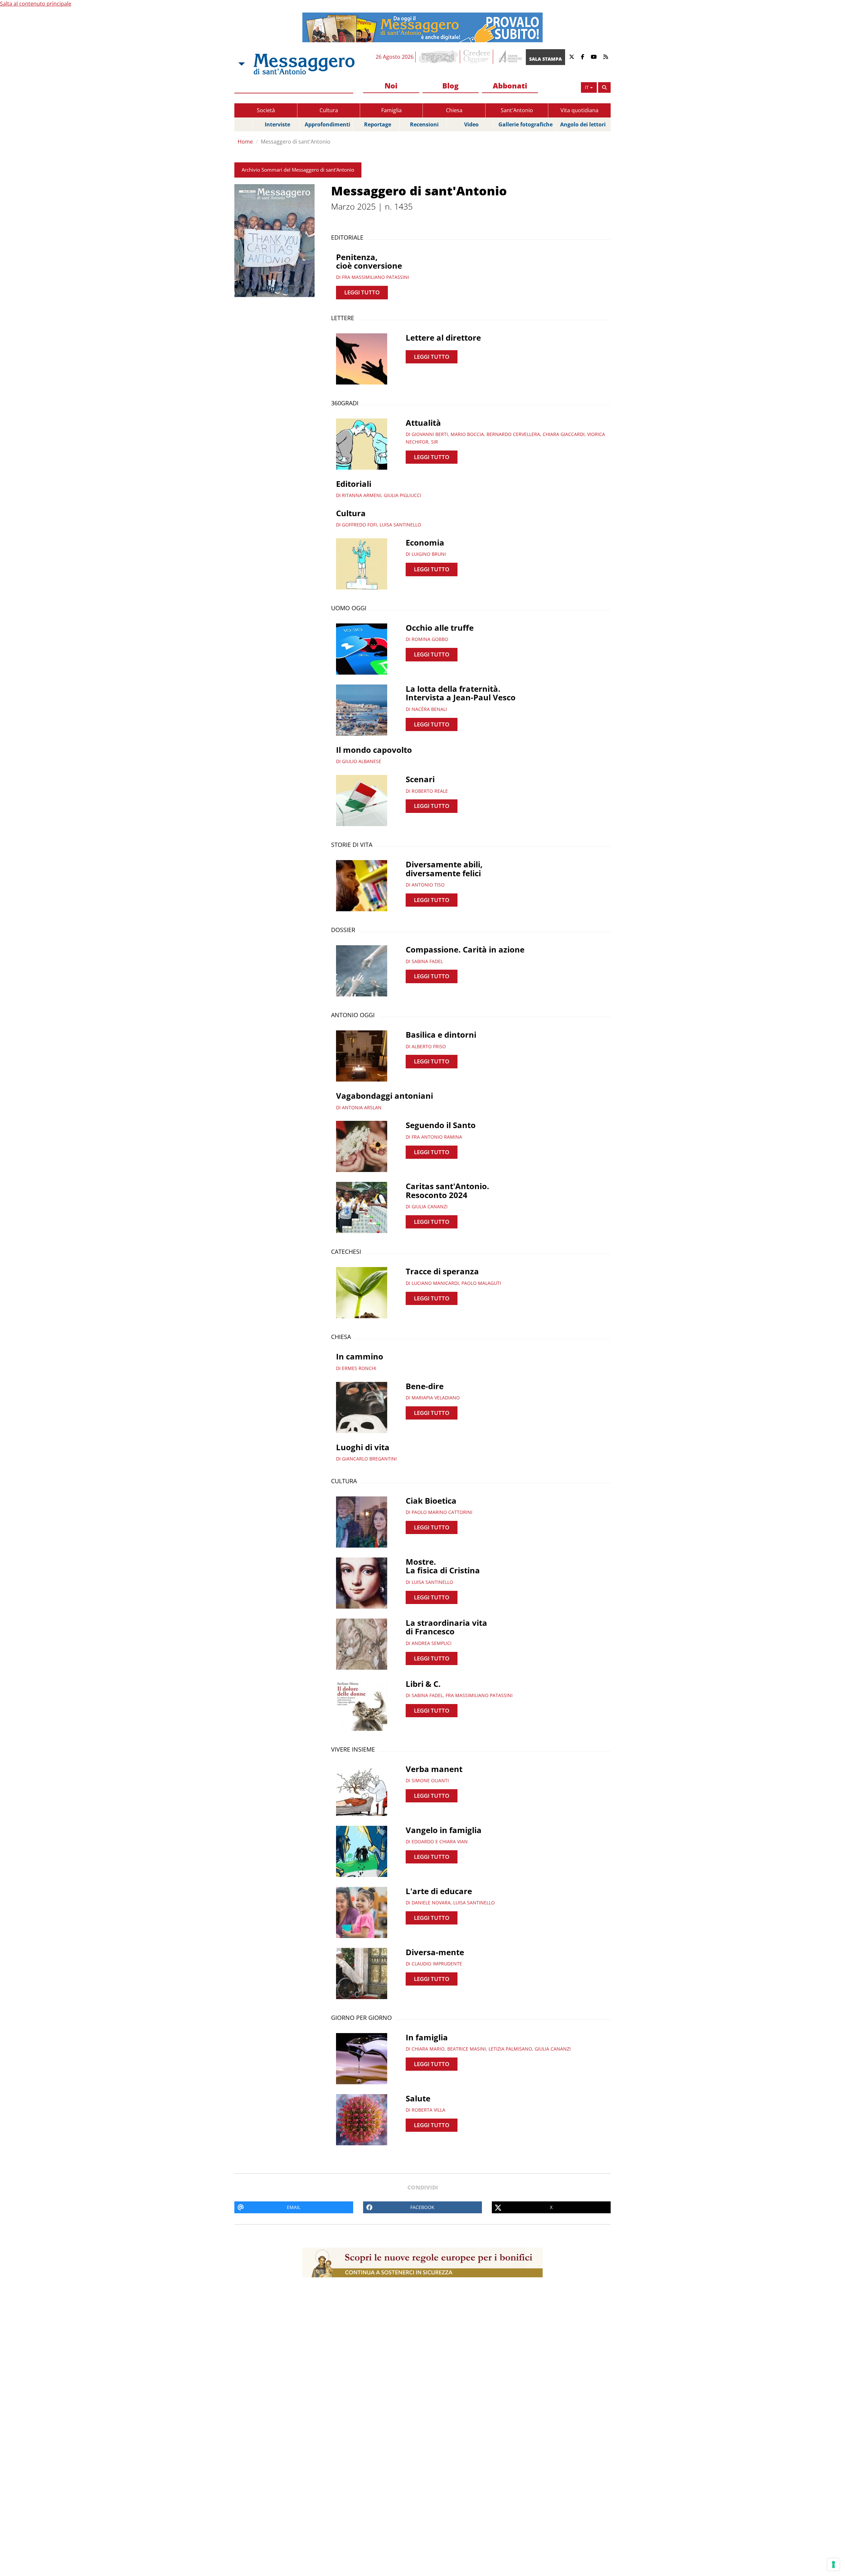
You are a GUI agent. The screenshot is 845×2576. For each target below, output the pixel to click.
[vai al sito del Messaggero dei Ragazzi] (439, 57)
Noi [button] (391, 85)
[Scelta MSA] (241, 64)
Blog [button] (450, 85)
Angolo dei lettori (583, 124)
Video (471, 124)
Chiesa (454, 110)
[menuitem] (391, 86)
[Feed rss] (606, 57)
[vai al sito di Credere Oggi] (477, 57)
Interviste (277, 124)
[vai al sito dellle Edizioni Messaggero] (509, 57)
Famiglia (391, 110)
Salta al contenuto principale (36, 4)
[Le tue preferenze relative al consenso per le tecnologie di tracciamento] (833, 2564)
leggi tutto (362, 292)
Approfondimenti (327, 124)
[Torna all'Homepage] (304, 64)
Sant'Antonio (517, 110)
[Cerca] (604, 87)
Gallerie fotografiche (525, 124)
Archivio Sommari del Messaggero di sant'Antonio (298, 170)
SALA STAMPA (545, 59)
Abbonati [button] (510, 85)
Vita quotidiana (579, 110)
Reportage (378, 124)
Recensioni (424, 124)
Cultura (329, 110)
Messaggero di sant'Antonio (296, 142)
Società (266, 110)
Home (245, 142)
